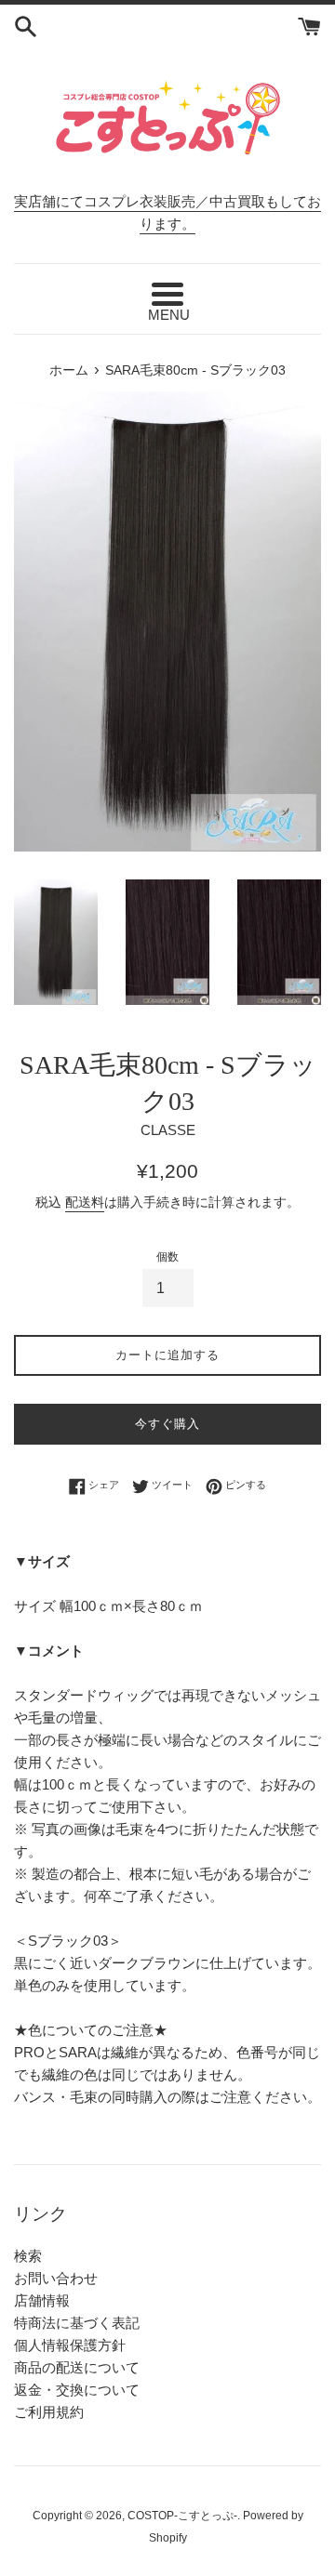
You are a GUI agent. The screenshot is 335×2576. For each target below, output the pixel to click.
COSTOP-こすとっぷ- (182, 2516)
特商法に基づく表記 (77, 2323)
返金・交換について (77, 2390)
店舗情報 (42, 2300)
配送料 (85, 1202)
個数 (167, 1257)
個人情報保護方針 (70, 2345)
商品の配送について (77, 2367)
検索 (28, 2256)
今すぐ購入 (167, 1424)
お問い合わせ (56, 2278)
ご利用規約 (49, 2412)
